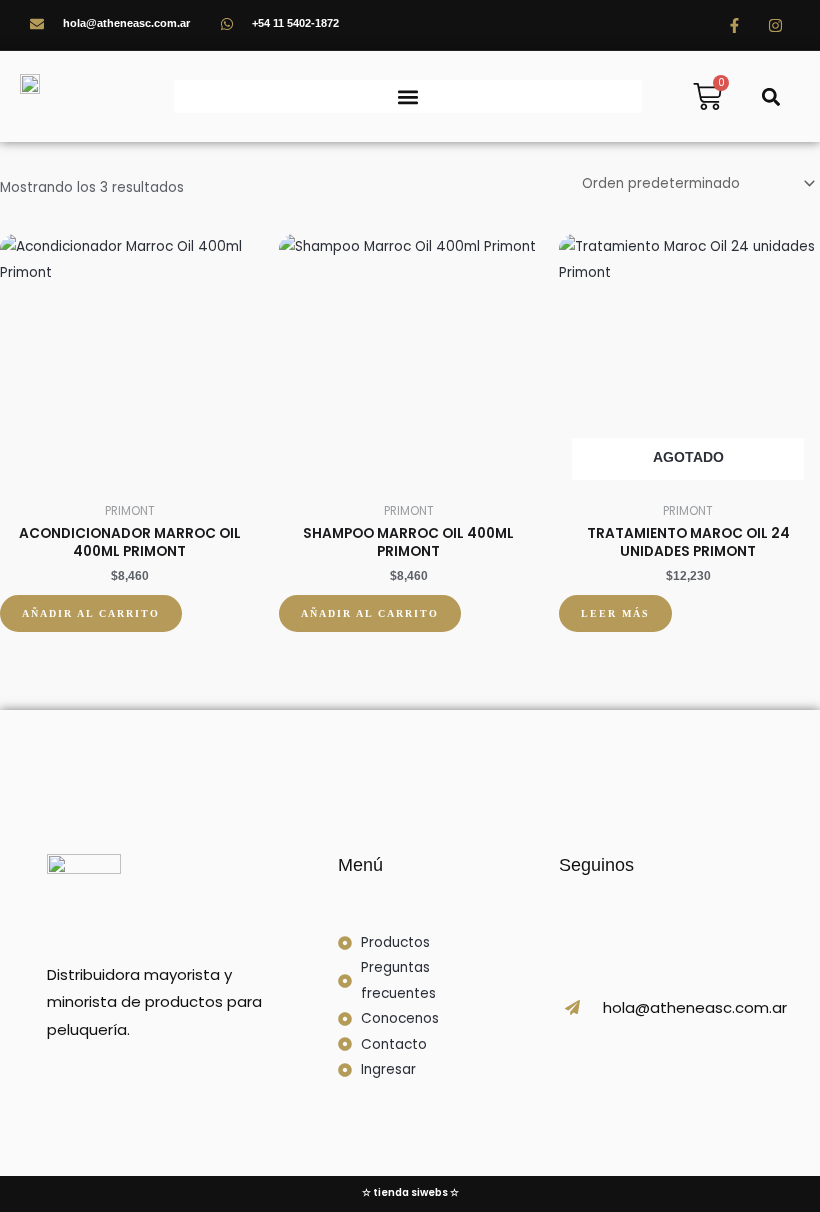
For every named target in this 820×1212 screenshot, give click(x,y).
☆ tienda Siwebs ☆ (410, 1192)
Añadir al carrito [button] (91, 613)
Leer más (615, 613)
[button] (408, 96)
